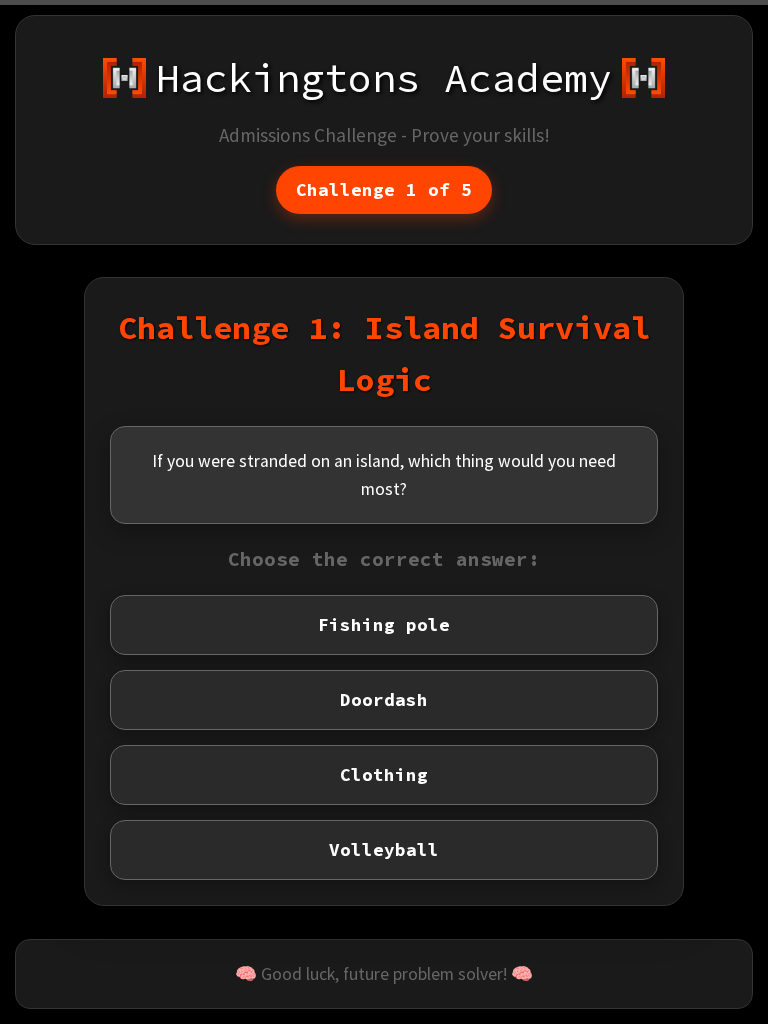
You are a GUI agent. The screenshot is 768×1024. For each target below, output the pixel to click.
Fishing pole (384, 625)
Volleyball (384, 850)
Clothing (384, 775)
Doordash (384, 700)
